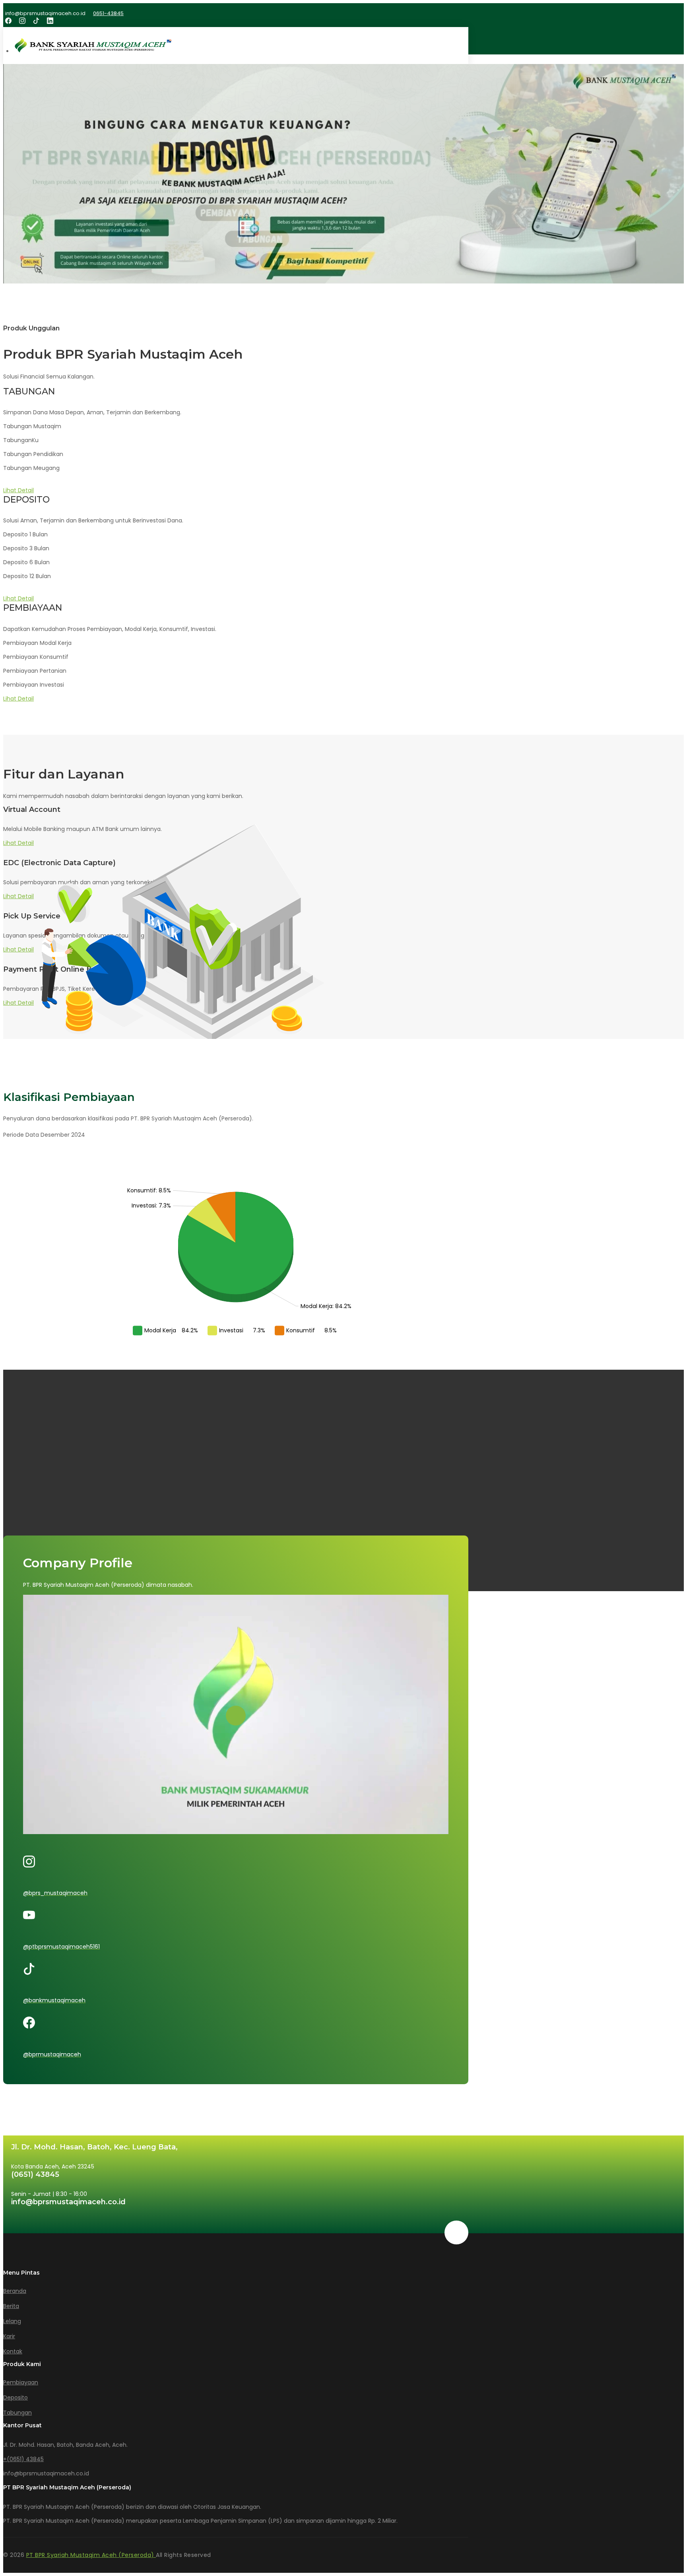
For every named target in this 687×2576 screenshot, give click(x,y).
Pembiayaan (21, 2382)
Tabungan (17, 2413)
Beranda (15, 2291)
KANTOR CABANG (33, 1487)
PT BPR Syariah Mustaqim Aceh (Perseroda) (91, 2555)
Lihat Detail (18, 490)
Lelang (12, 2321)
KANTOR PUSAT (27, 1479)
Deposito (16, 2397)
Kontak (13, 2351)
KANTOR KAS (25, 1495)
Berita (11, 2306)
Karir (9, 2336)
